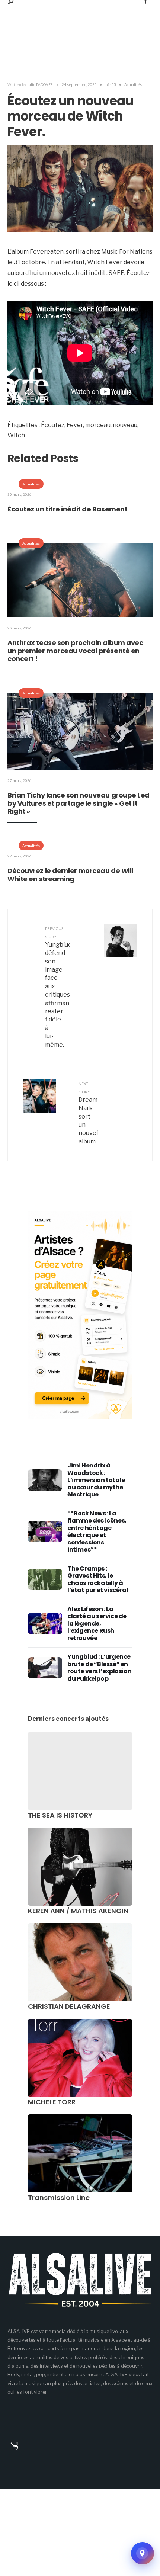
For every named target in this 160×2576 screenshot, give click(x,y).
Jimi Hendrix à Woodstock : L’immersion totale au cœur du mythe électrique (96, 1480)
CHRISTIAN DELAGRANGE (69, 2006)
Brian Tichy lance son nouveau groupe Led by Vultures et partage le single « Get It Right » (79, 803)
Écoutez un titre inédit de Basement (67, 509)
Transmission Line (59, 2198)
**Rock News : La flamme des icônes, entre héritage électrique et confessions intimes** (97, 1532)
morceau (98, 425)
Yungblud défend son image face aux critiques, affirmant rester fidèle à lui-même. (58, 987)
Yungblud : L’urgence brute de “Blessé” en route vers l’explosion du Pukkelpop (99, 1668)
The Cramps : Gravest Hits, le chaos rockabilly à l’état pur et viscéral (98, 1579)
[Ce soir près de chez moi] (143, 2553)
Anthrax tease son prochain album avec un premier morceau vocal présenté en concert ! (75, 651)
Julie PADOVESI (40, 84)
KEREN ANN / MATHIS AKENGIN (78, 1911)
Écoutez (53, 425)
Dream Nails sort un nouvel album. (88, 1113)
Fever (75, 425)
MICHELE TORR (52, 2102)
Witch (16, 435)
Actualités (133, 84)
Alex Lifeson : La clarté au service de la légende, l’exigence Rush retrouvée (97, 1624)
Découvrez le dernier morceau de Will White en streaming (70, 875)
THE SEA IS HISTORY (60, 1815)
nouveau (125, 425)
